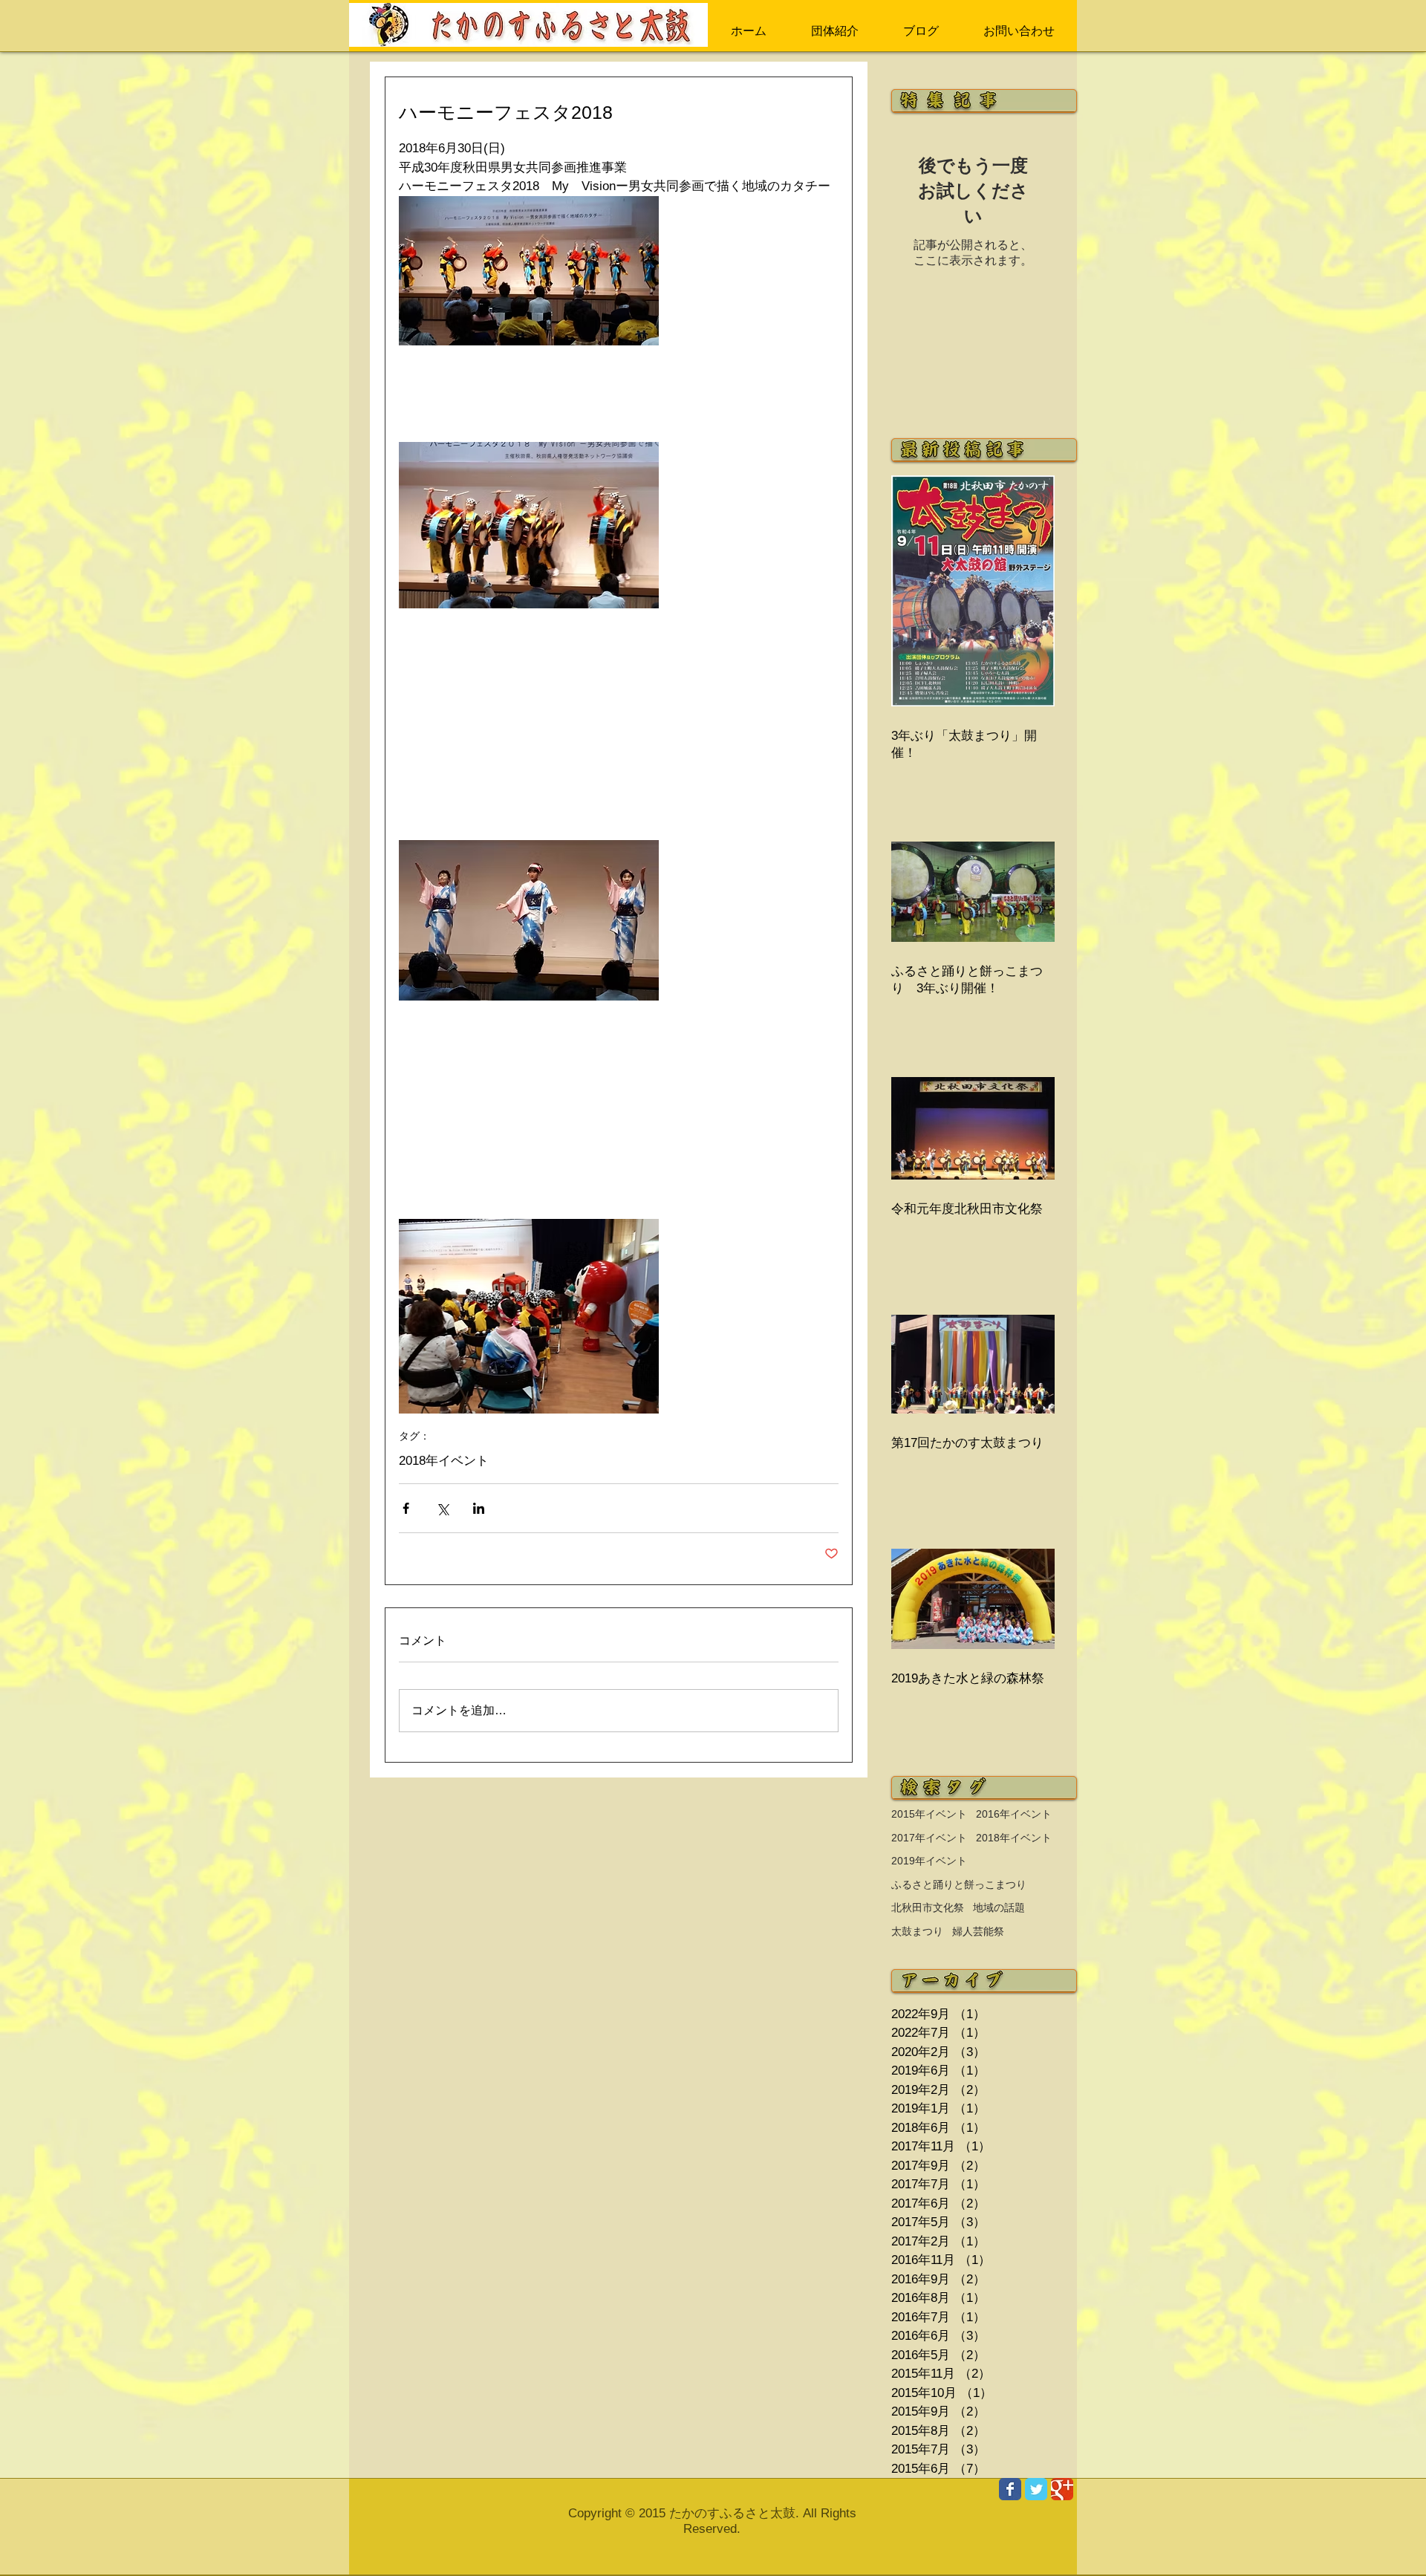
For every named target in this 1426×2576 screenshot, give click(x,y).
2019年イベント (929, 1861)
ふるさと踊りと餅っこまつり (959, 1884)
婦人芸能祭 (978, 1931)
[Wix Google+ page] (1062, 2489)
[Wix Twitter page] (1036, 2489)
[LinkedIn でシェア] (479, 1508)
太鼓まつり (917, 1931)
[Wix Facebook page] (1010, 2489)
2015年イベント (929, 1814)
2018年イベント (444, 1461)
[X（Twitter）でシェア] (442, 1508)
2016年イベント (1014, 1814)
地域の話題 (999, 1907)
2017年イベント (929, 1838)
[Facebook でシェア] (406, 1508)
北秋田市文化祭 (928, 1907)
